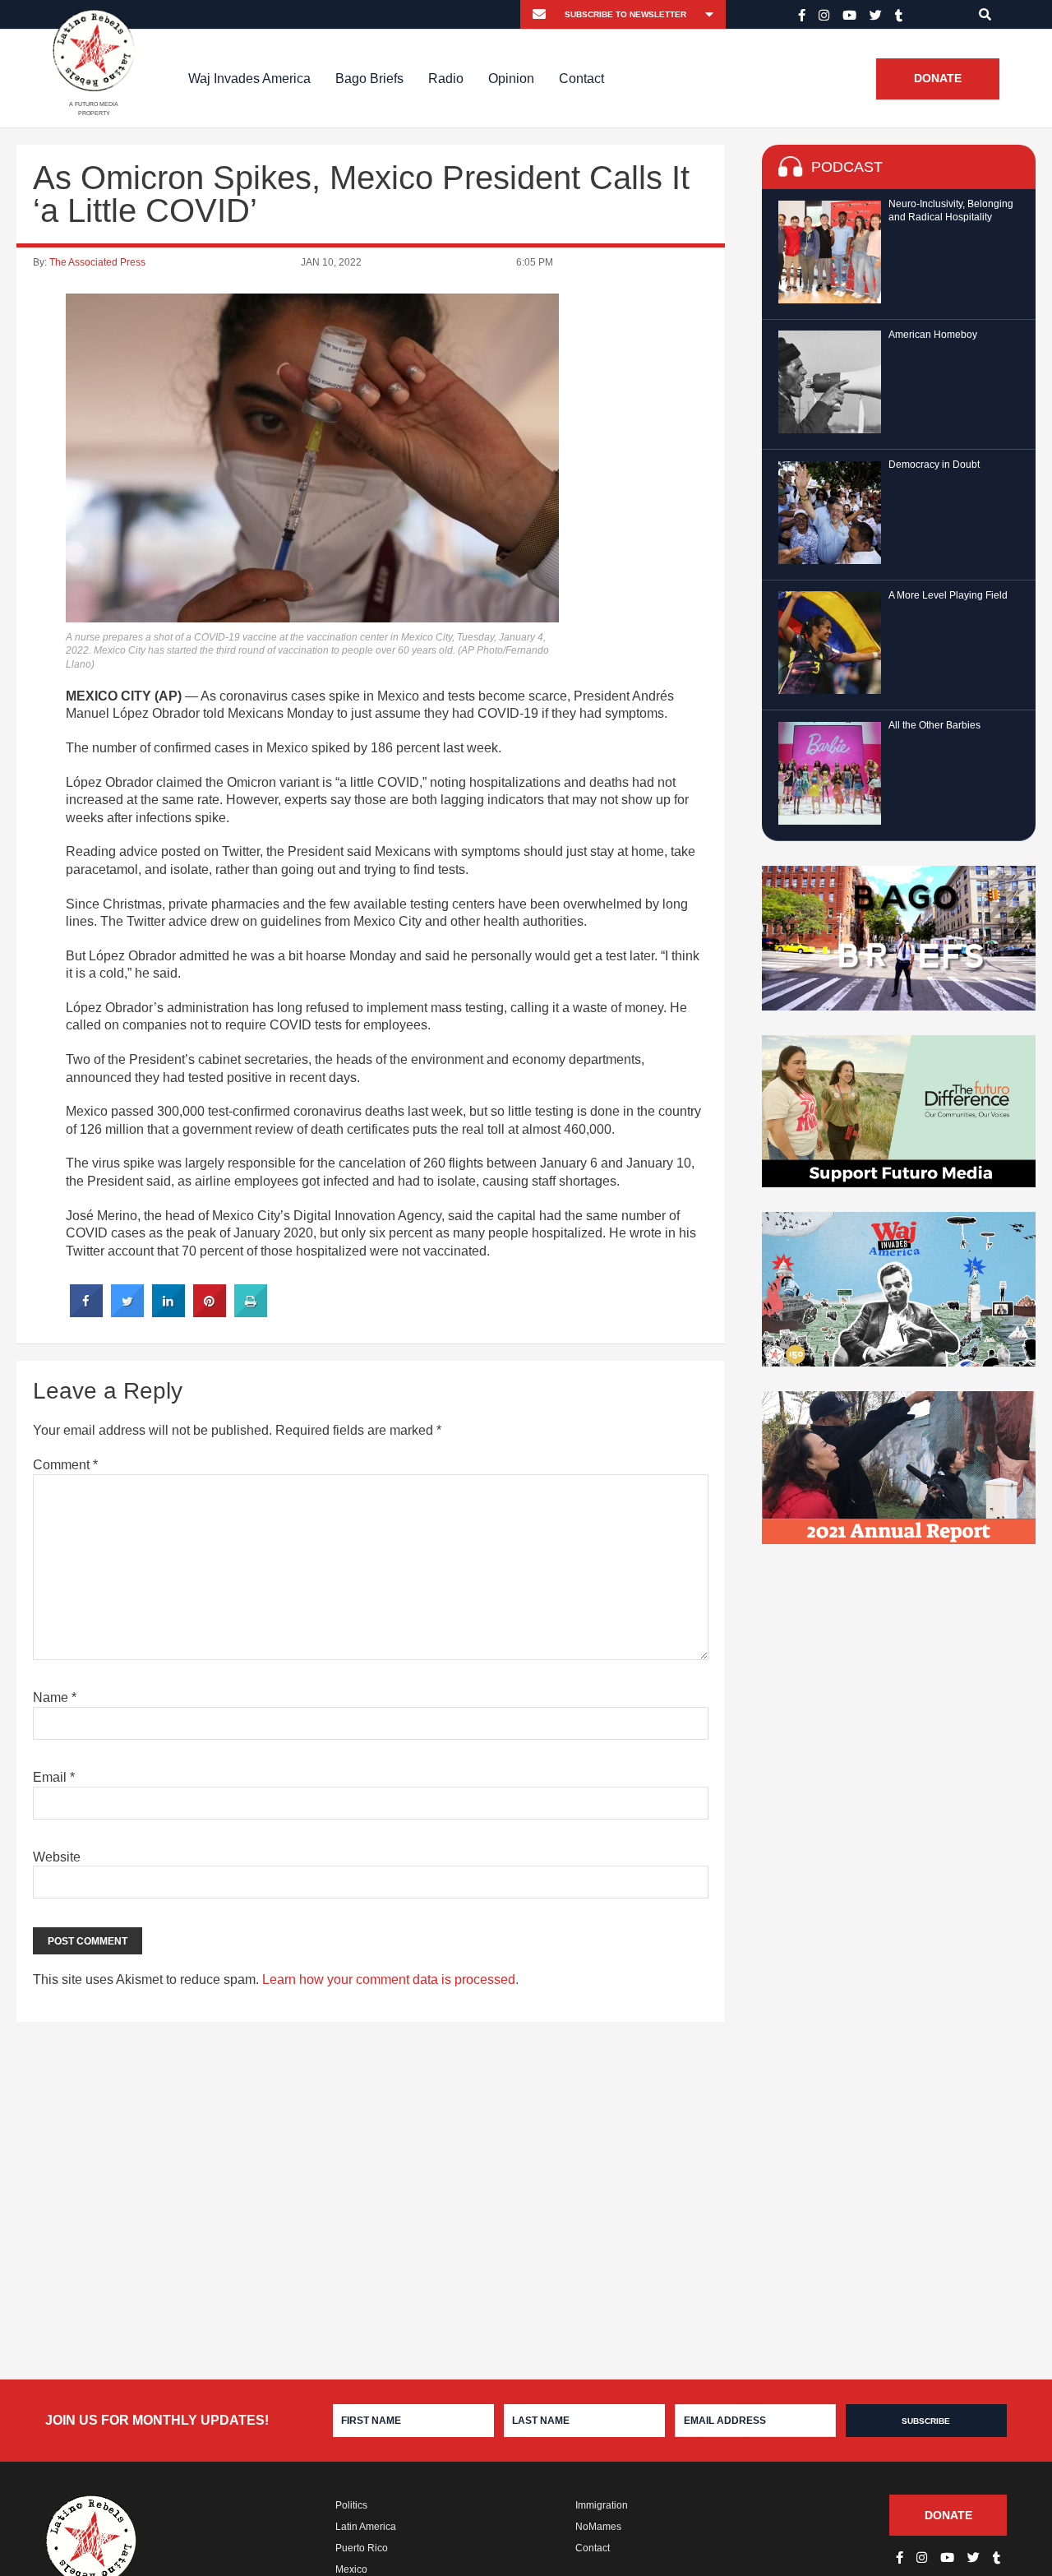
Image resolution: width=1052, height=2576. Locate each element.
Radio (446, 79)
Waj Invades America (249, 79)
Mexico (351, 2569)
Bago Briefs (369, 79)
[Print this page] (251, 1312)
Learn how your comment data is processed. (390, 1979)
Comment (65, 1465)
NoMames (598, 2527)
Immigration (602, 2505)
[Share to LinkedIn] (168, 1312)
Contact (581, 79)
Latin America (366, 2527)
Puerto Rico (362, 2548)
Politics (351, 2505)
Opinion (511, 79)
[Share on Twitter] (127, 1312)
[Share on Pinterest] (210, 1312)
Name (55, 1697)
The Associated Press (97, 262)
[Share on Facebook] (86, 1312)
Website (57, 1857)
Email (54, 1777)
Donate (938, 79)
